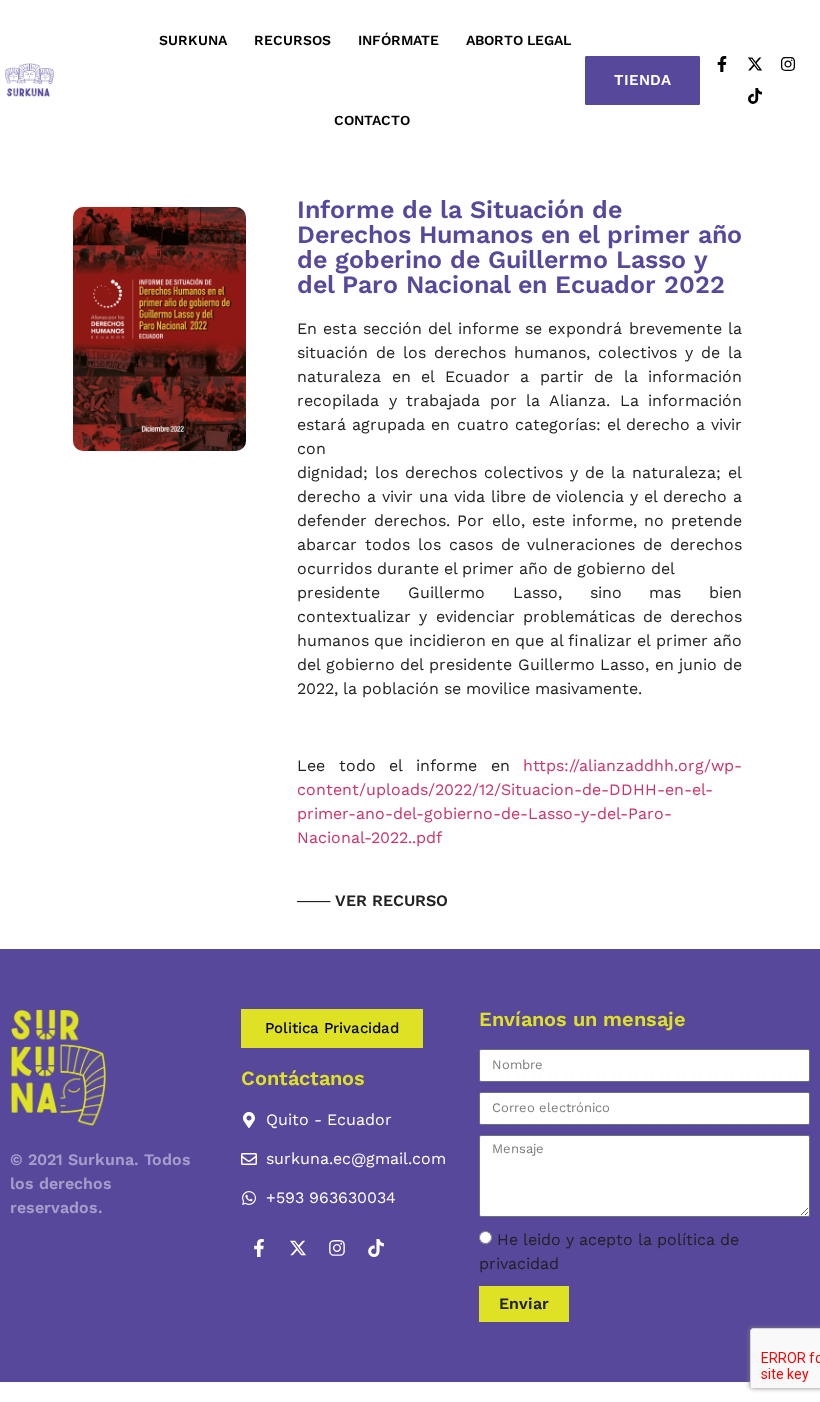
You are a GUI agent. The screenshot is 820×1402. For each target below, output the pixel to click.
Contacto (372, 120)
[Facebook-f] (722, 64)
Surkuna (193, 40)
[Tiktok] (755, 96)
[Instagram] (788, 64)
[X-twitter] (755, 64)
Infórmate (398, 40)
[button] (372, 898)
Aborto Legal (518, 40)
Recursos (292, 40)
